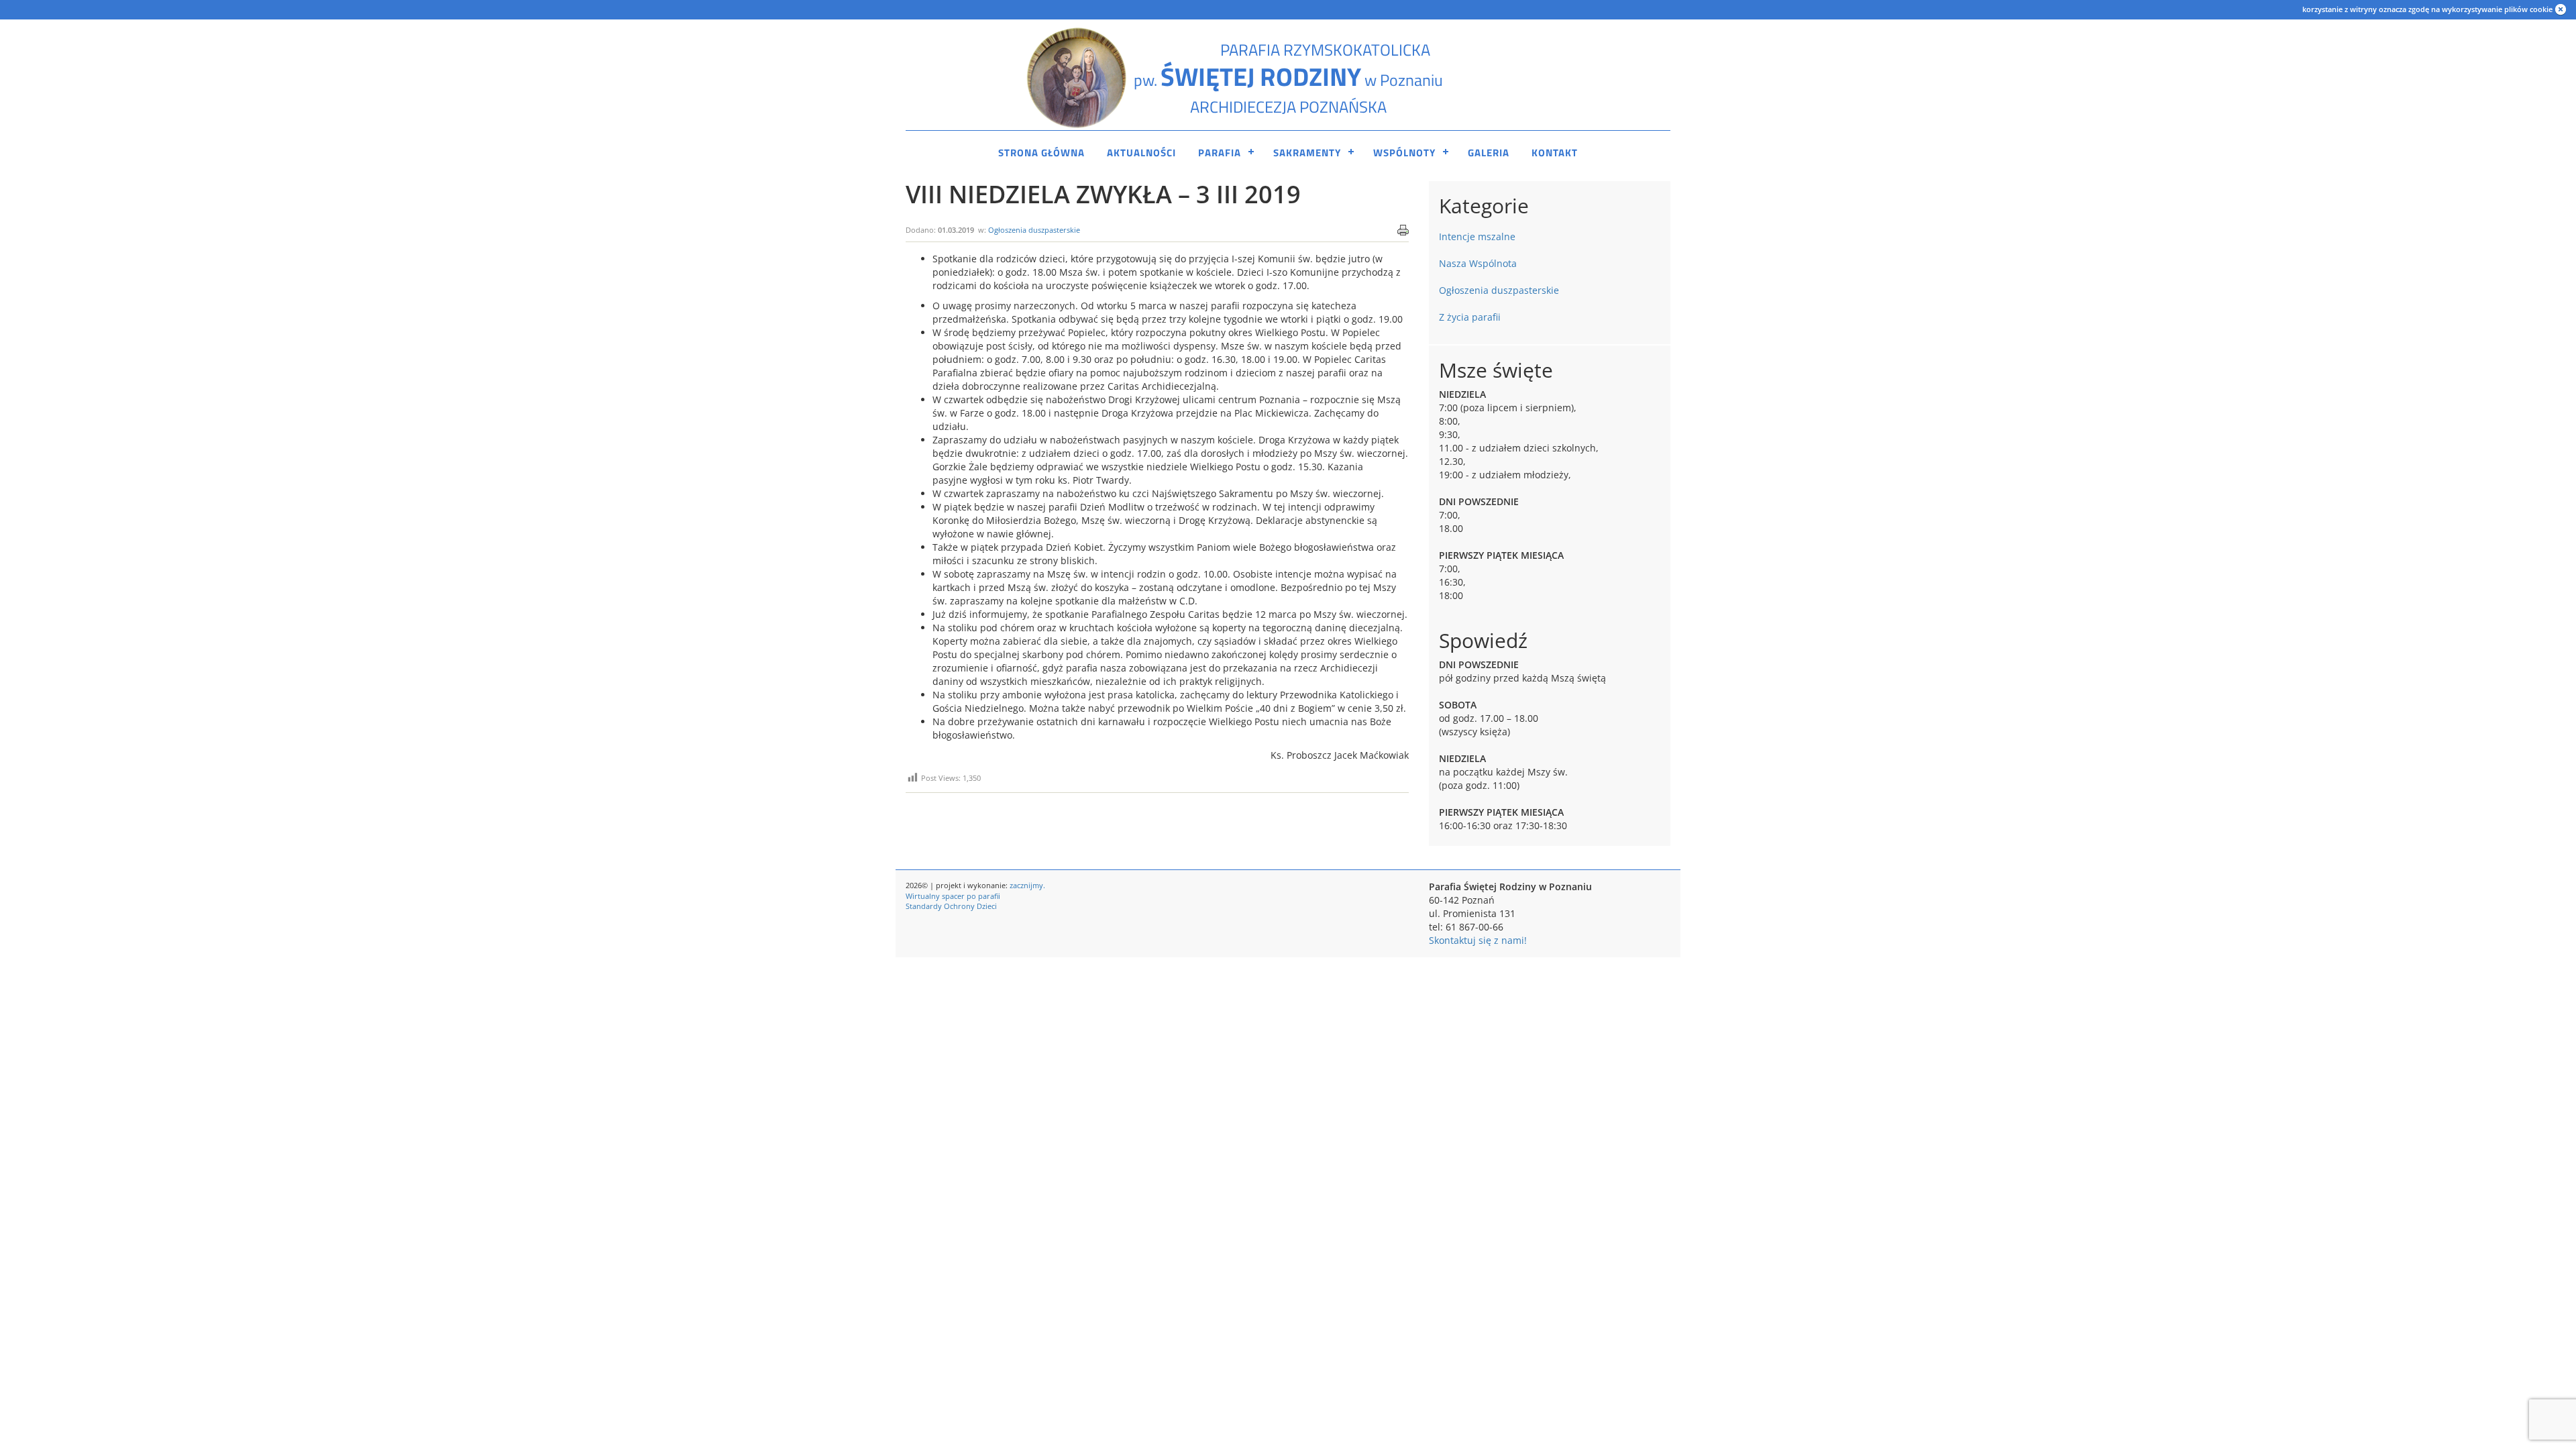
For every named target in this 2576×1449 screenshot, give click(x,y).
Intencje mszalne (1477, 236)
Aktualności (1141, 153)
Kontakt (1555, 153)
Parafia (1220, 153)
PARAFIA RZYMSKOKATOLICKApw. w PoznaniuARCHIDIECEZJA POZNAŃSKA (1288, 78)
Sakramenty (1307, 153)
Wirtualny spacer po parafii (953, 896)
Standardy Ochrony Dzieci (951, 906)
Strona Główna (1041, 153)
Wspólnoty (1404, 153)
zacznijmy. (1027, 885)
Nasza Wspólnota (1478, 263)
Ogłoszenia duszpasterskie (1034, 230)
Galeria (1489, 153)
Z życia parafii (1470, 317)
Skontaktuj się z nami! (1478, 940)
